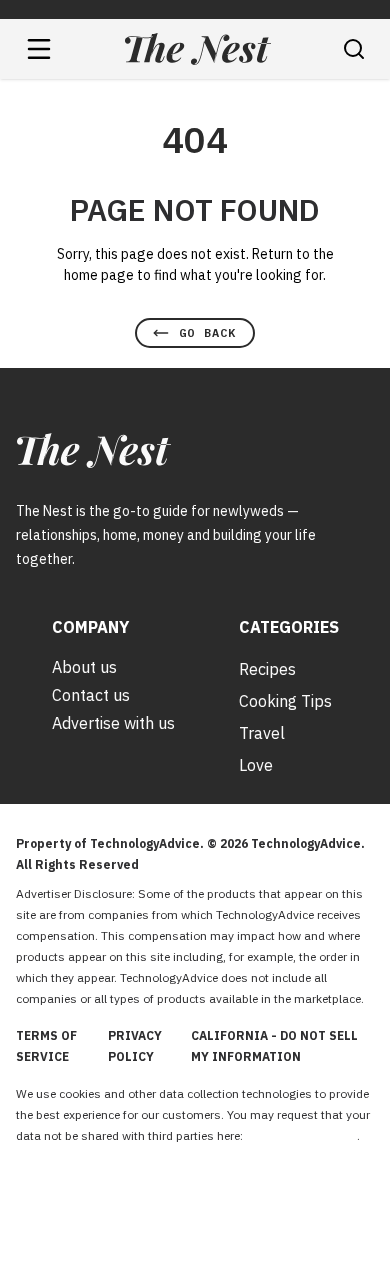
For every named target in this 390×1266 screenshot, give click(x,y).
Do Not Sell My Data (301, 1135)
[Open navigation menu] (39, 49)
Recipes (267, 669)
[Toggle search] (354, 49)
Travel (262, 733)
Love (256, 765)
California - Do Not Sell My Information (274, 1046)
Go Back (207, 332)
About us (84, 667)
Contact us (91, 695)
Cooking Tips (285, 701)
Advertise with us (113, 723)
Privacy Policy (135, 1046)
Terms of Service (46, 1046)
